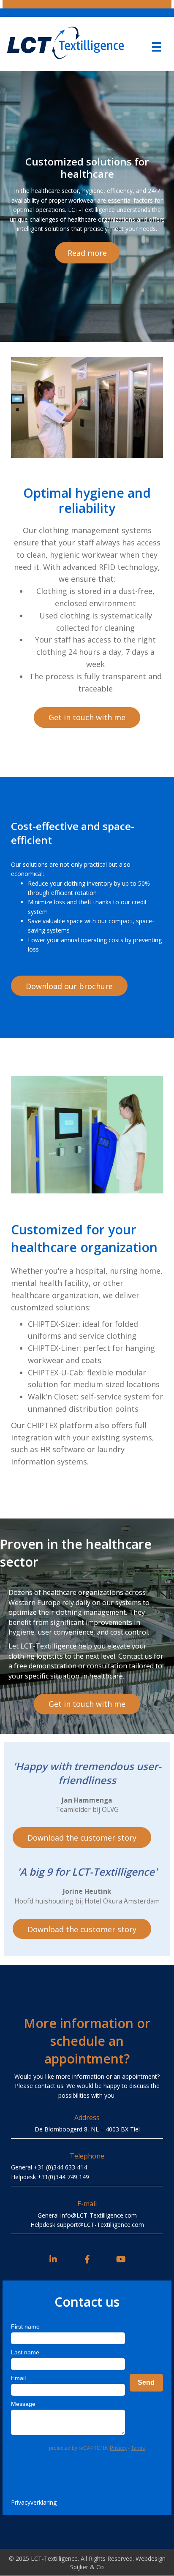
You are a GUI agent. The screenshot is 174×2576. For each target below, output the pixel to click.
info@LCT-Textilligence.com (99, 2215)
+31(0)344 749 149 (63, 2177)
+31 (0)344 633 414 (60, 2168)
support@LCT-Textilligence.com (101, 2225)
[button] (87, 253)
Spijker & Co (87, 2567)
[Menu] (157, 47)
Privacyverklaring (34, 2502)
